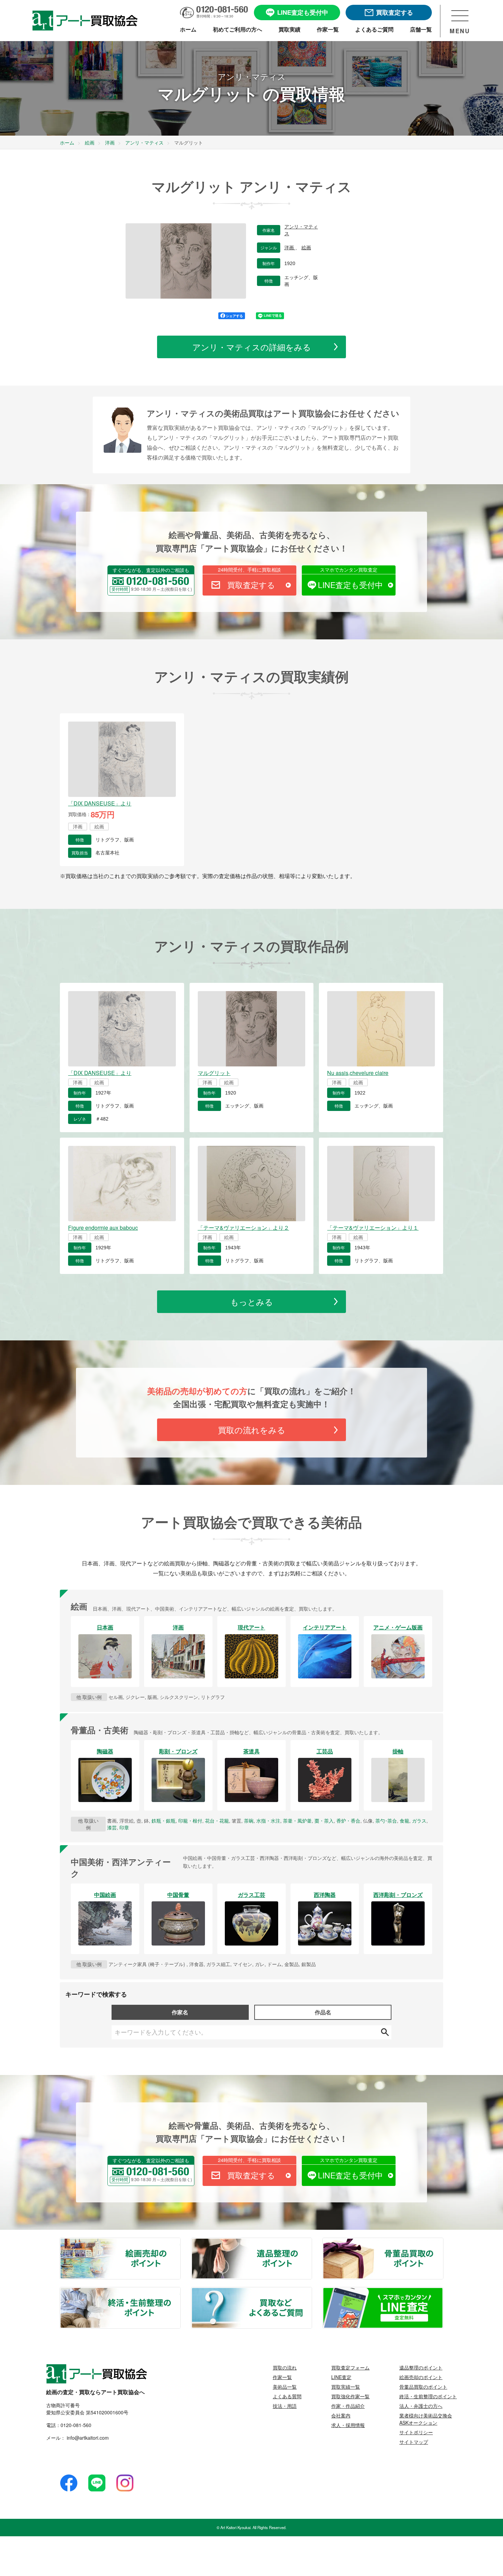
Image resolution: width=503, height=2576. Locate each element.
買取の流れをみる (252, 1430)
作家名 (180, 2012)
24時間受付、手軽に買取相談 (249, 570)
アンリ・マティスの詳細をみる (252, 347)
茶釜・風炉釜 (297, 1821)
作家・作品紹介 (348, 2406)
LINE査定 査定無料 (443, 2292)
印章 (124, 1827)
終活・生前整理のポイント (180, 2292)
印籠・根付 (190, 1821)
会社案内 (341, 2415)
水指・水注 (268, 1821)
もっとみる (252, 1302)
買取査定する (251, 585)
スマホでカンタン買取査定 (349, 570)
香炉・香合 (348, 1821)
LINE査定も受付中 (350, 585)
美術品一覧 (285, 2387)
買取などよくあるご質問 (311, 2292)
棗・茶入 (324, 1821)
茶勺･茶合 (386, 1821)
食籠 (404, 1821)
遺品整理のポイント (311, 2242)
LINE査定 (341, 2377)
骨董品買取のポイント (443, 2242)
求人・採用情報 (348, 2425)
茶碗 (249, 1821)
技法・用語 (285, 2406)
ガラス (419, 1821)
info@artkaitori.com (87, 2438)
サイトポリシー (416, 2432)
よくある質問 (287, 2396)
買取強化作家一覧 (350, 2396)
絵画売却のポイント (180, 2242)
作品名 (323, 2012)
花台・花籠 (217, 1821)
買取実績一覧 (346, 2387)
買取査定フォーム (350, 2367)
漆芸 (112, 1827)
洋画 (290, 248)
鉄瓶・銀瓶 (164, 1821)
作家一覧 (282, 2377)
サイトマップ (414, 2442)
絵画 (306, 248)
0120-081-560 (76, 2425)
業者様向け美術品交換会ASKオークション (426, 2419)
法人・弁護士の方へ (421, 2406)
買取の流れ (285, 2367)
